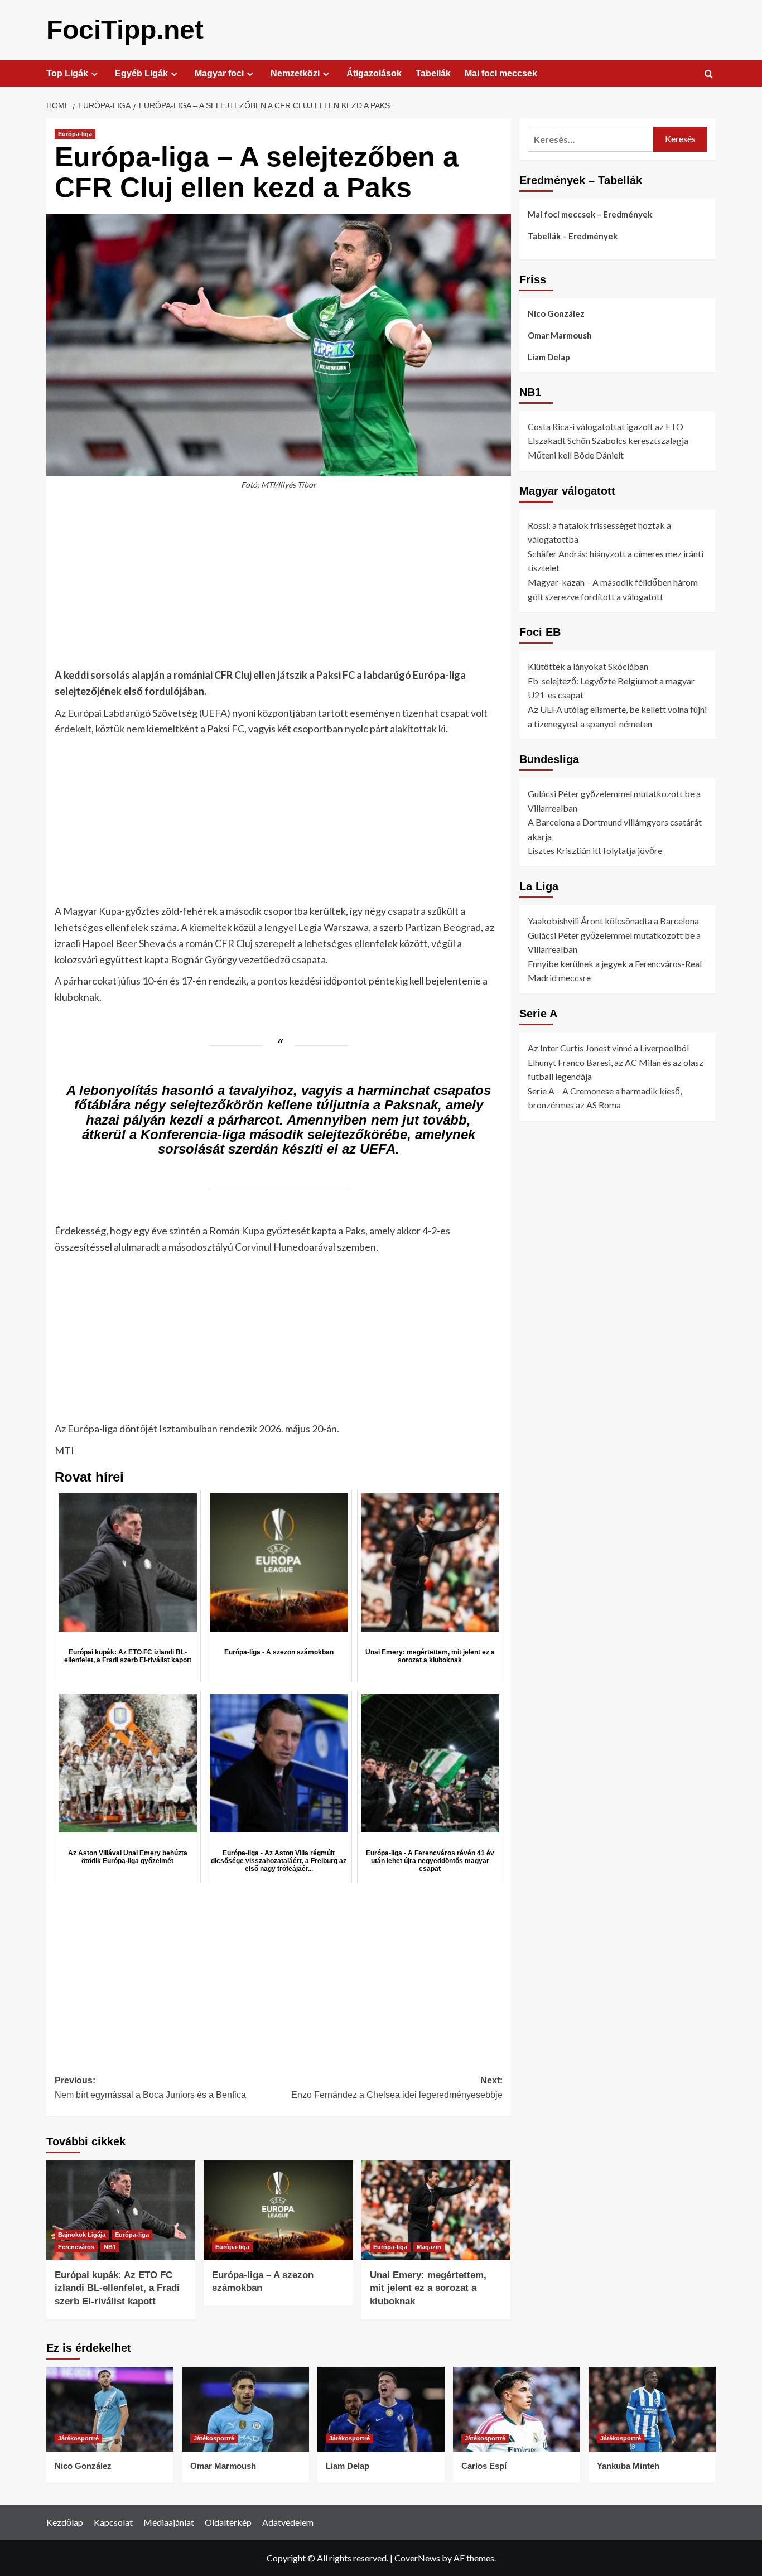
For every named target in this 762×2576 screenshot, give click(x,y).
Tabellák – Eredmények (573, 236)
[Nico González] (110, 2409)
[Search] (709, 74)
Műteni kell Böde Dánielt (576, 455)
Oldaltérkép (228, 2522)
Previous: (150, 2088)
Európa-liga (75, 134)
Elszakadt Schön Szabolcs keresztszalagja (608, 440)
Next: (397, 2088)
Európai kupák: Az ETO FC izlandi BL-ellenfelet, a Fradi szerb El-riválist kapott (117, 2288)
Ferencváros (76, 2247)
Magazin (429, 2247)
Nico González (556, 313)
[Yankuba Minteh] (652, 2409)
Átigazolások (374, 73)
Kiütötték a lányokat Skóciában (588, 666)
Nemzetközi (295, 73)
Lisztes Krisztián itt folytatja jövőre (595, 851)
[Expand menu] (95, 74)
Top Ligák (67, 73)
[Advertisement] (279, 585)
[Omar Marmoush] (245, 2409)
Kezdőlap (65, 2522)
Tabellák (433, 73)
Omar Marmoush (560, 335)
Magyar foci (219, 73)
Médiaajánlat (169, 2522)
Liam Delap (549, 357)
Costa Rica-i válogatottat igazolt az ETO (606, 426)
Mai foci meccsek (501, 73)
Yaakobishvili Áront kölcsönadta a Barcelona (613, 921)
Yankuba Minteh (628, 2466)
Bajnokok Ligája (82, 2235)
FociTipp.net (125, 30)
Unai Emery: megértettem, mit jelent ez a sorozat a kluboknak (428, 2288)
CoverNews (417, 2558)
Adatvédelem (288, 2522)
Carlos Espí (484, 2466)
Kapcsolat (113, 2522)
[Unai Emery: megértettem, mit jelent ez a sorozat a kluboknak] (436, 2210)
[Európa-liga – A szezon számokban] (278, 2210)
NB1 (110, 2247)
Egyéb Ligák (141, 73)
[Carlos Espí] (517, 2409)
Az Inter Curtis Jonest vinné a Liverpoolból (608, 1048)
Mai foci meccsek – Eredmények (590, 214)
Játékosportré (78, 2438)
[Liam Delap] (381, 2409)
